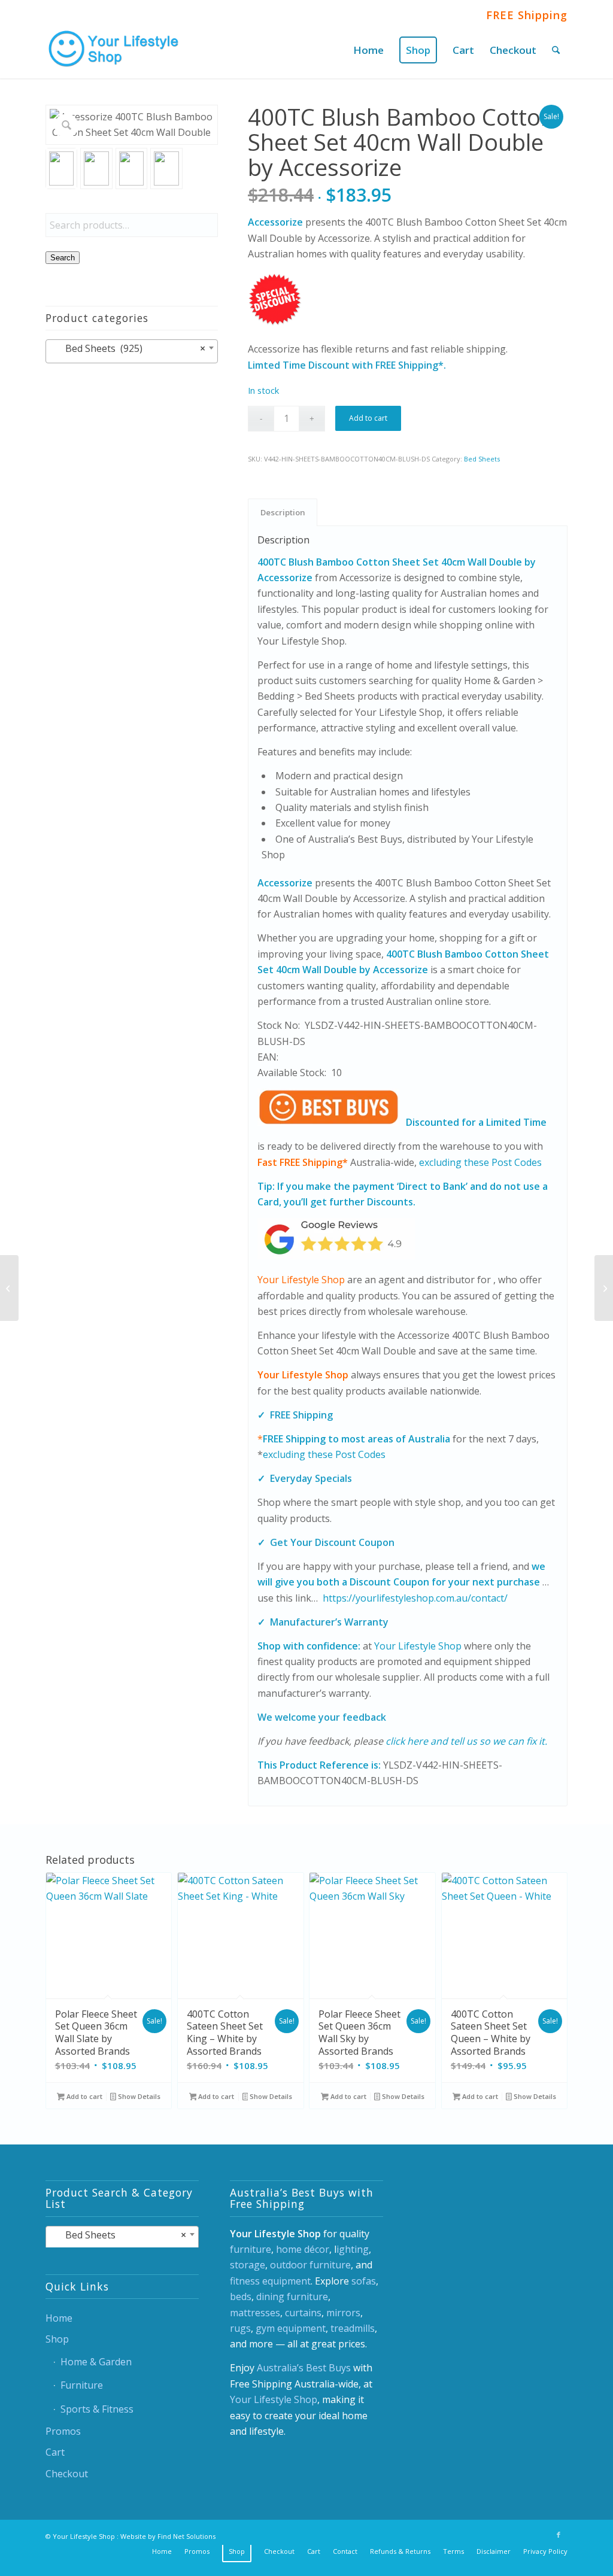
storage (248, 2265)
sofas (364, 2281)
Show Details (138, 2096)
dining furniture (292, 2296)
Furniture (82, 2385)
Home (59, 2318)
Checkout (67, 2474)
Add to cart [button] (84, 2096)
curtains (303, 2313)
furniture (251, 2249)
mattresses (255, 2313)
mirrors (343, 2313)
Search (63, 258)
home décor (303, 2249)
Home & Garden (96, 2362)
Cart (55, 2452)
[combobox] (132, 351)
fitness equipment (270, 2281)
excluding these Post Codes (480, 1162)
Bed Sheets (482, 459)
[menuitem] (368, 50)
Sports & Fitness (97, 2409)
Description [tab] (283, 512)
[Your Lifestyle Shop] (114, 50)
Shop (57, 2339)
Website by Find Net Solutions (168, 2536)
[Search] (556, 50)
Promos (63, 2431)
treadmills (353, 2328)
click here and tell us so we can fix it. (466, 1741)
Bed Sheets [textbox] (119, 2235)
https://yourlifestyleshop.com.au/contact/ (415, 1598)
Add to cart (368, 418)
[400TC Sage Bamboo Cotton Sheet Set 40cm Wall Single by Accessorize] (604, 1288)
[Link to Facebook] (559, 2535)
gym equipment (291, 2328)
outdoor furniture (310, 2265)
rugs (240, 2328)
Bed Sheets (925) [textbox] (128, 348)
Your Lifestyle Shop (301, 1280)
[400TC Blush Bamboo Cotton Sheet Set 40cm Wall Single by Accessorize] (9, 1288)
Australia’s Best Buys (304, 2368)
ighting (353, 2249)
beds (241, 2296)
